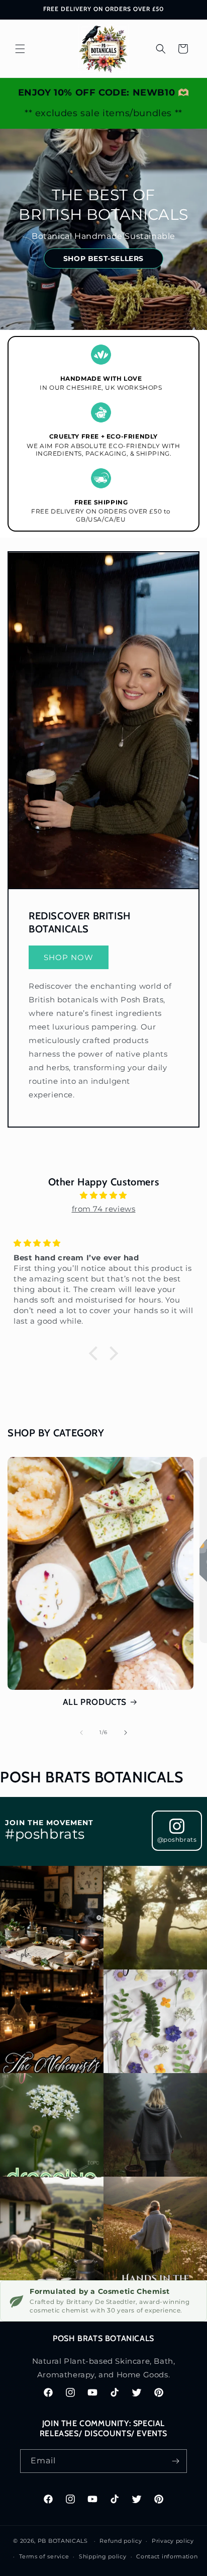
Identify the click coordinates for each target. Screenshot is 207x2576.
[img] (103, 1195)
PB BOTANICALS (63, 2541)
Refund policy (121, 2541)
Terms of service (44, 2556)
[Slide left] (81, 1733)
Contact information (167, 2556)
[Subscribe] (175, 2461)
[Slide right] (126, 1733)
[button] (20, 49)
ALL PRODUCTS (95, 1702)
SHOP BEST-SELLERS (103, 259)
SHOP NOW (69, 957)
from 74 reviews (104, 1209)
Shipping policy (103, 2556)
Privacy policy (173, 2541)
